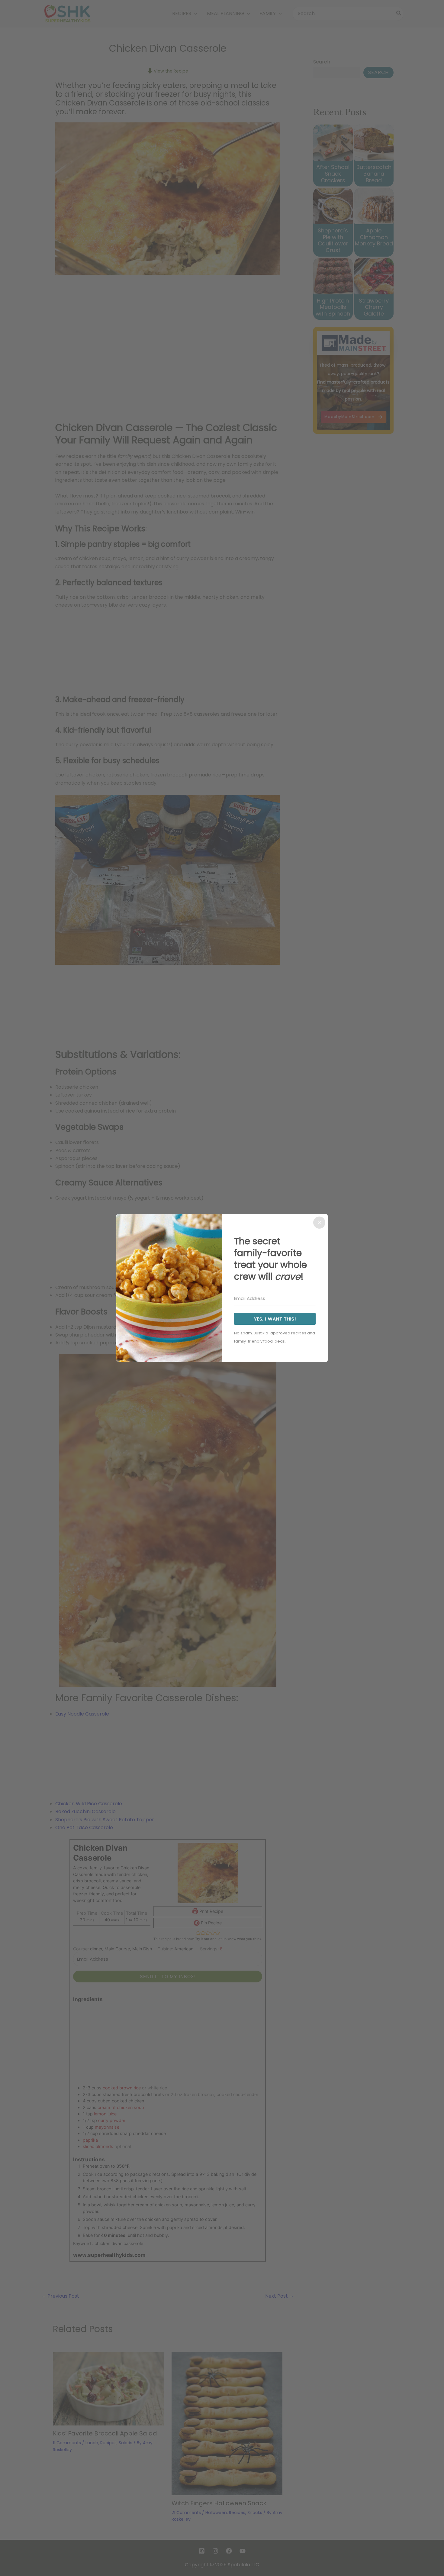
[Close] (319, 1223)
